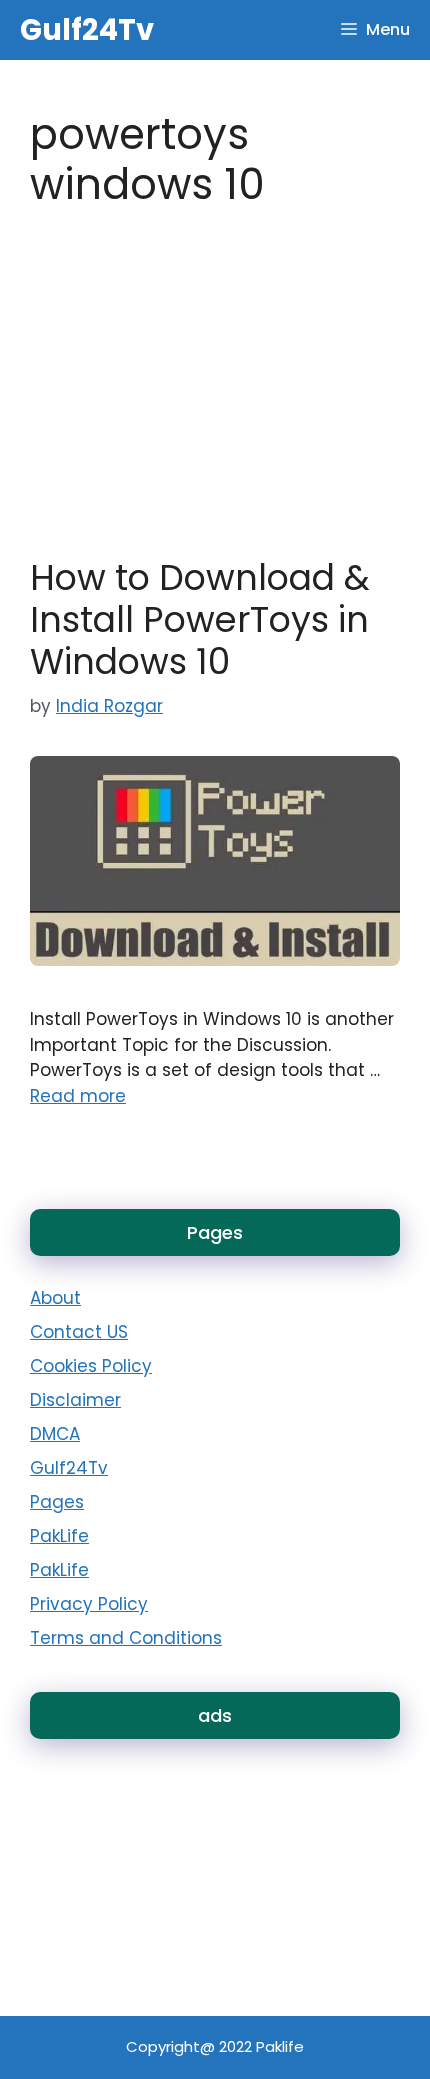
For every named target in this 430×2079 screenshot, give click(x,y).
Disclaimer (75, 1400)
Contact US (79, 1332)
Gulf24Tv (87, 30)
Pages (57, 1502)
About (55, 1298)
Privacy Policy (89, 1604)
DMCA (55, 1434)
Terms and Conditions (126, 1638)
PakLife (59, 1536)
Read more (78, 1096)
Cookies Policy (91, 1366)
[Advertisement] (140, 1814)
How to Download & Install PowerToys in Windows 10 (200, 619)
